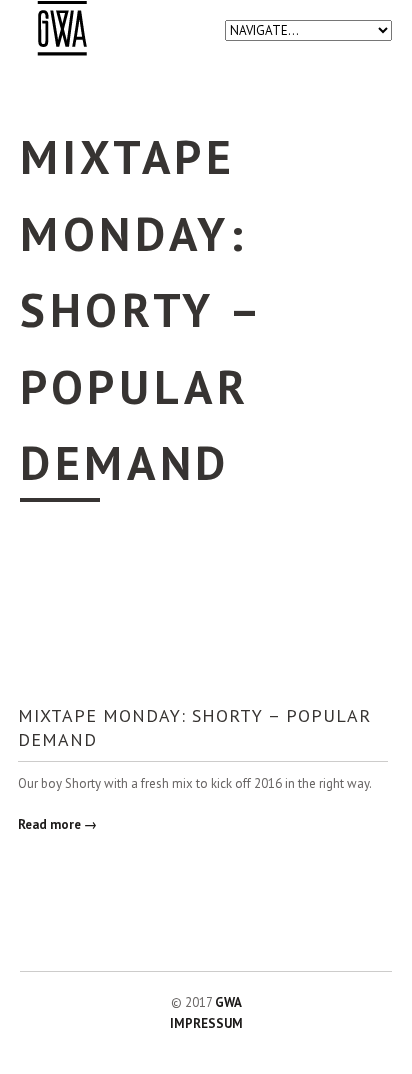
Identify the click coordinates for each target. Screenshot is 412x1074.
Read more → (57, 824)
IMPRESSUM (206, 1023)
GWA (228, 1002)
